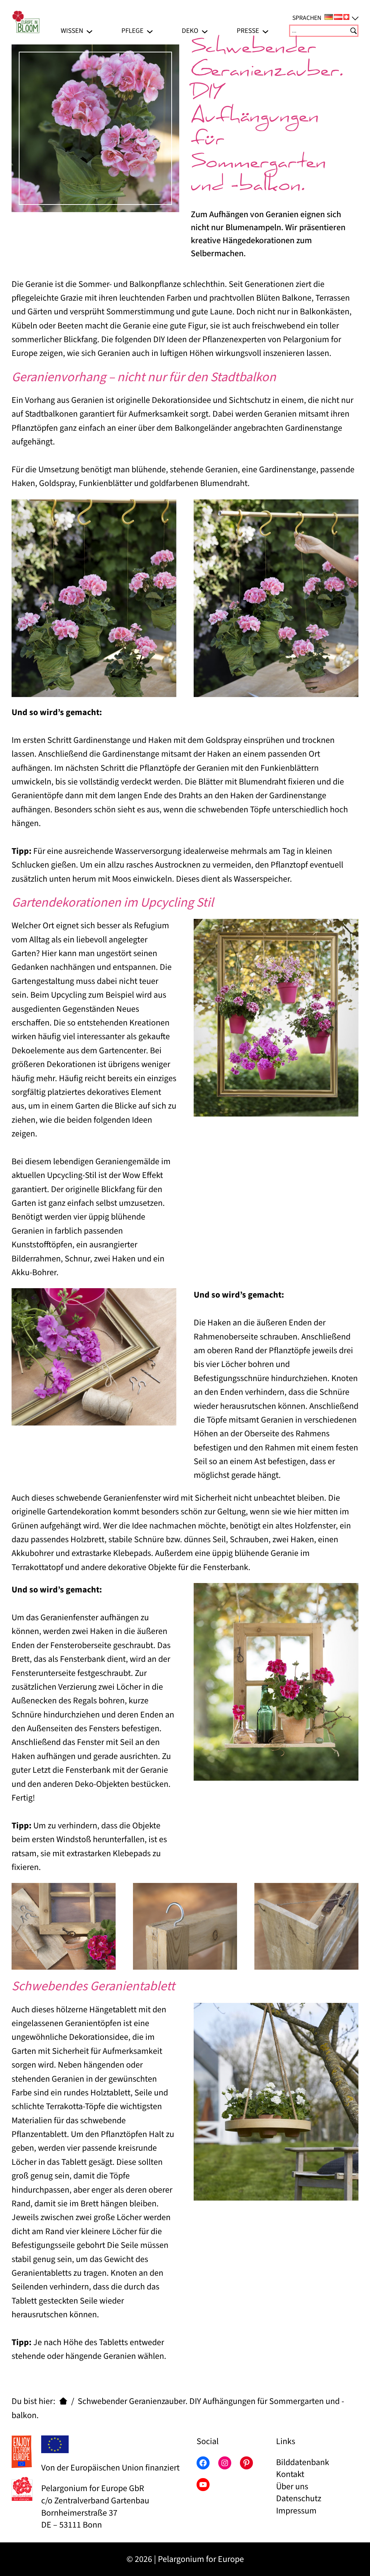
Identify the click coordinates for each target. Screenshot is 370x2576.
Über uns (292, 2487)
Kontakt (290, 2474)
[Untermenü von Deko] (205, 31)
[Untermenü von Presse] (265, 31)
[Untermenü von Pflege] (150, 31)
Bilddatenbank (303, 2462)
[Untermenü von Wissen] (89, 31)
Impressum (296, 2511)
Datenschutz (299, 2498)
